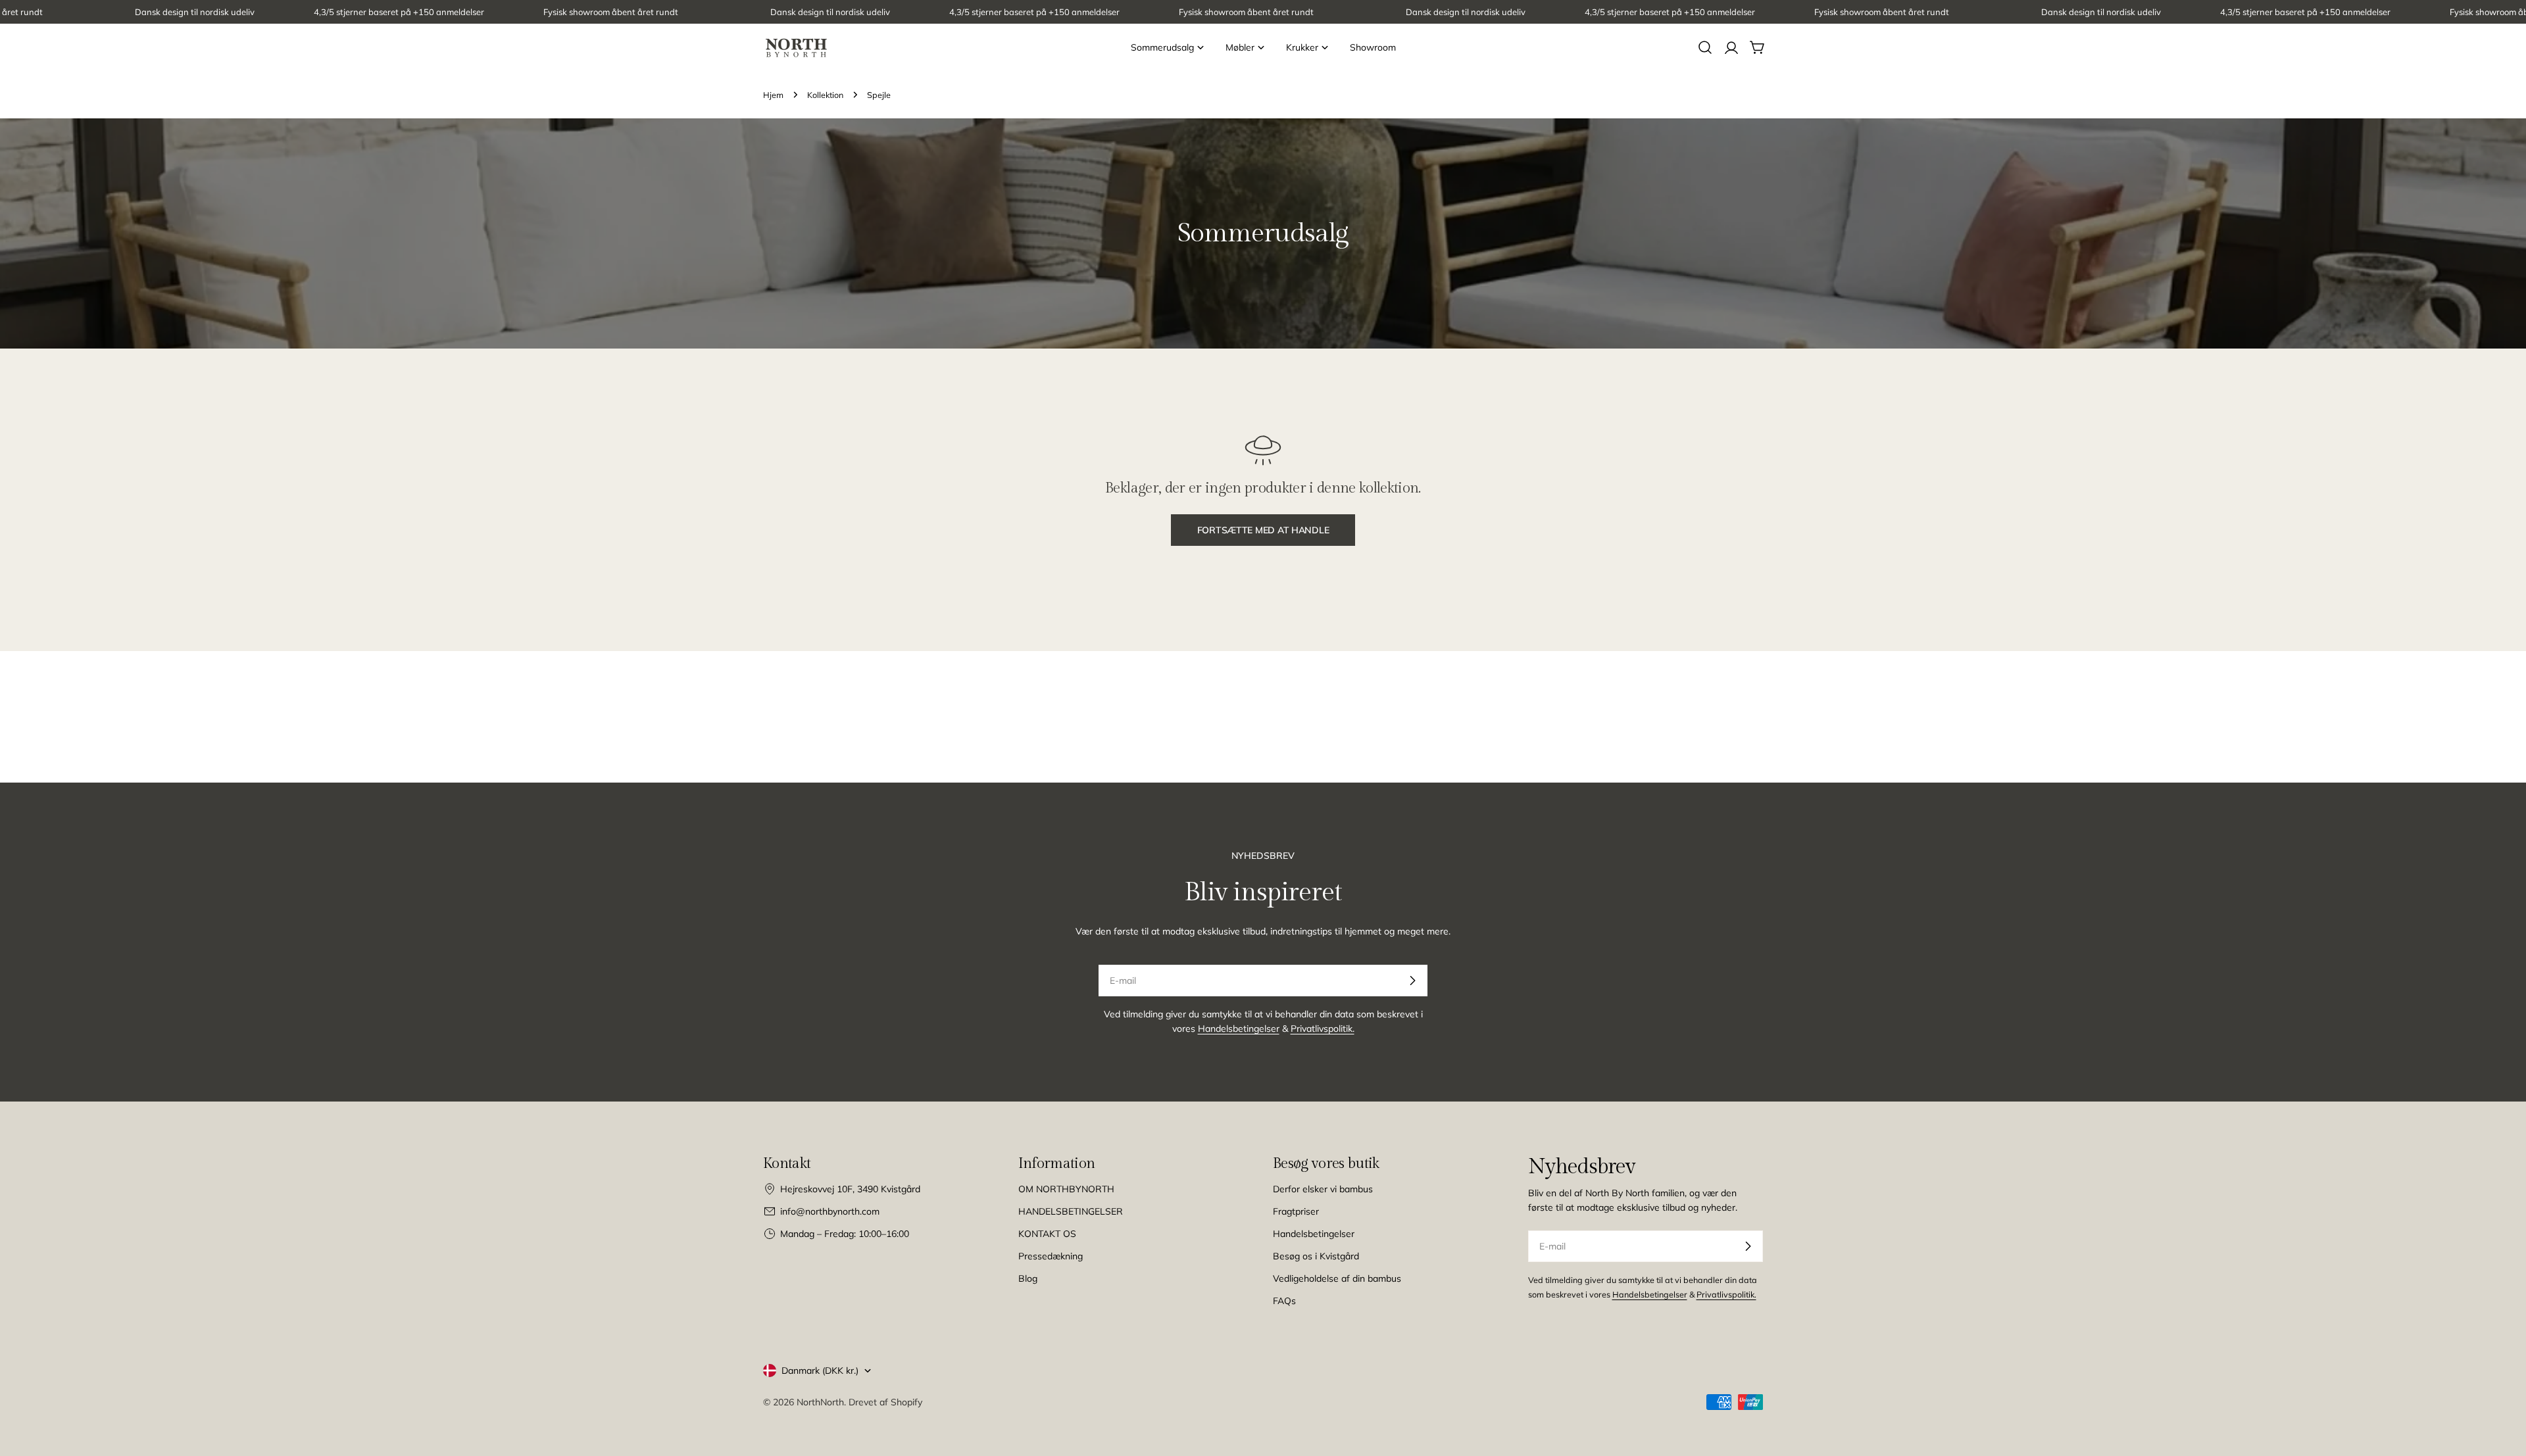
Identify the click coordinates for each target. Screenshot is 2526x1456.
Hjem (773, 95)
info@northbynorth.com (830, 1211)
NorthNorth (820, 1402)
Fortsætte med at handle (1263, 530)
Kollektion (825, 95)
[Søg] (1705, 47)
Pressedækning (1051, 1256)
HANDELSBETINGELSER (1071, 1211)
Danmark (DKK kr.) (820, 1371)
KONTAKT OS (1047, 1234)
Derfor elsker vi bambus (1323, 1189)
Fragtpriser (1296, 1211)
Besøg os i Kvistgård (1316, 1256)
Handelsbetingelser (1239, 1029)
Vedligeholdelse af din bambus (1337, 1278)
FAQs (1284, 1301)
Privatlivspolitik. (1323, 1029)
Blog (1028, 1278)
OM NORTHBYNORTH (1066, 1189)
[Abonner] (1412, 981)
